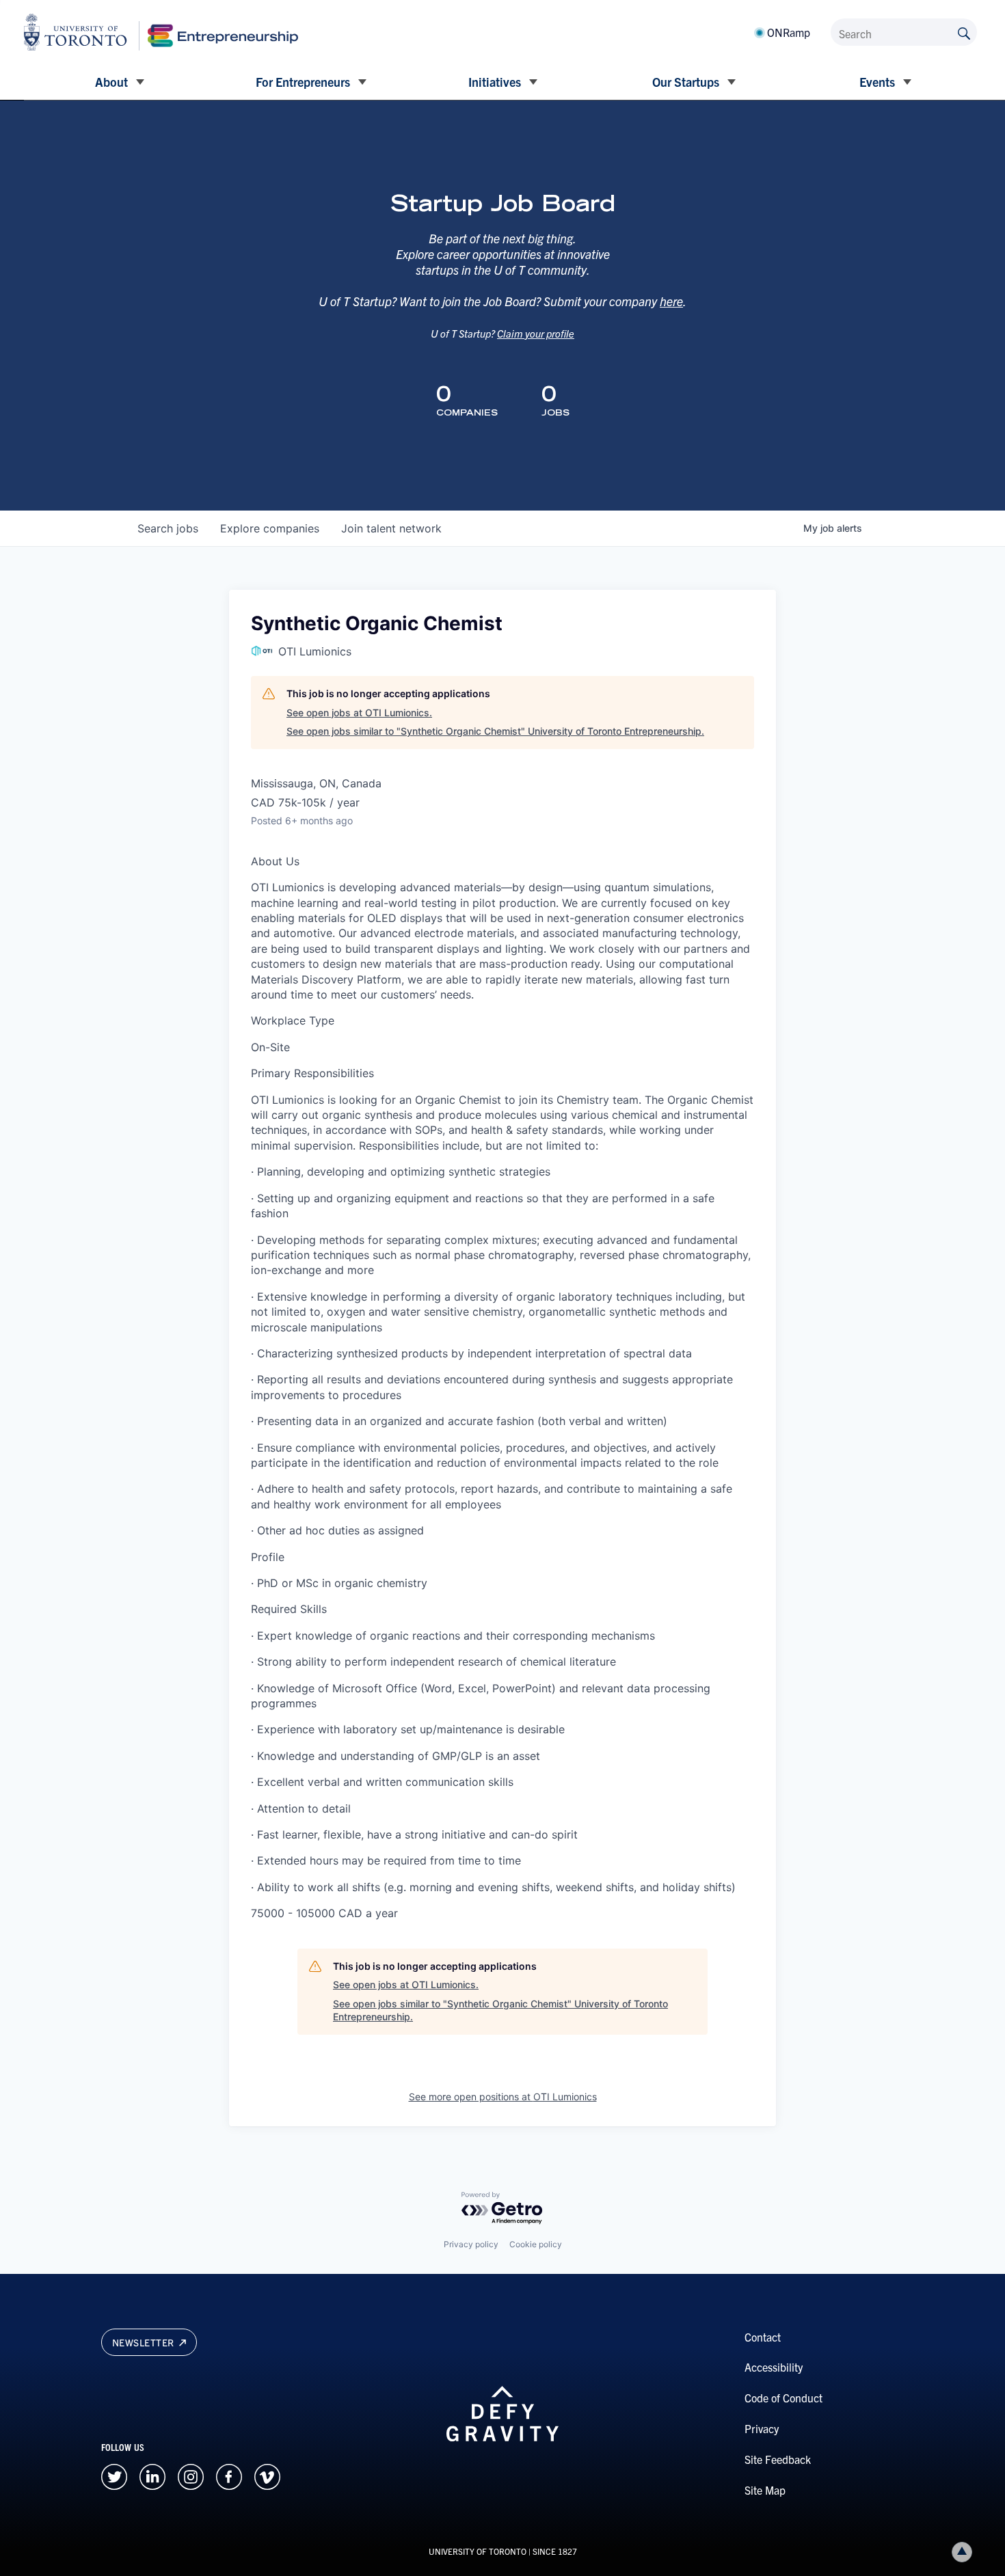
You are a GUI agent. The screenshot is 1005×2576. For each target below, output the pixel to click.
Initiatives (495, 82)
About (111, 82)
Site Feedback (778, 2459)
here (671, 301)
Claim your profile (536, 333)
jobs (168, 528)
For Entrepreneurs (303, 82)
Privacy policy (471, 2244)
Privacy (762, 2428)
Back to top (962, 2552)
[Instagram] (191, 2476)
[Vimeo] (267, 2476)
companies (270, 528)
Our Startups (686, 82)
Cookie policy (536, 2244)
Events (877, 82)
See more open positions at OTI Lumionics (503, 2097)
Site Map (765, 2490)
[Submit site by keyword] (964, 32)
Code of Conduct (783, 2398)
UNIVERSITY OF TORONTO (478, 2551)
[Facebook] (229, 2476)
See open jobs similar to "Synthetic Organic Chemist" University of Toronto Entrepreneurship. (495, 731)
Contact (763, 2337)
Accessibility (774, 2367)
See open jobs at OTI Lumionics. (359, 713)
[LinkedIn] (152, 2476)
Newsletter (145, 2342)
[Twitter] (114, 2476)
